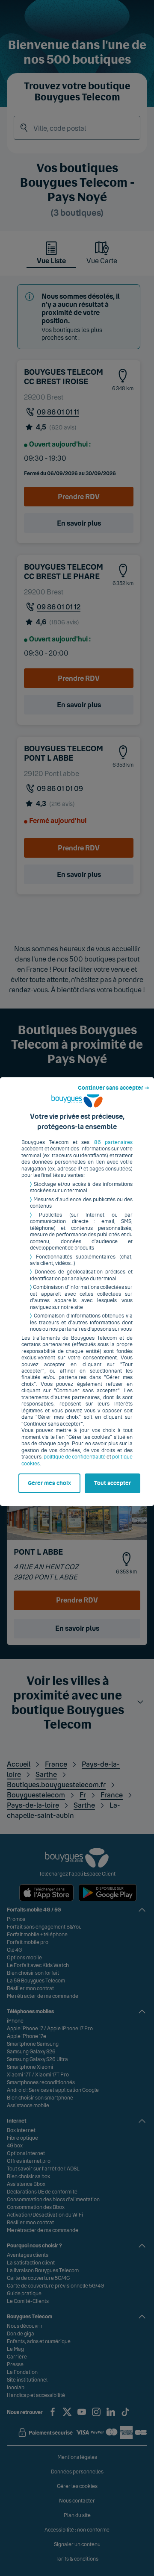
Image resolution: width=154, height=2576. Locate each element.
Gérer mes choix (49, 1483)
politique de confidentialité (75, 1457)
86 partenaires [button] (113, 1142)
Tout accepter (113, 1483)
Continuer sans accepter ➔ (114, 1088)
